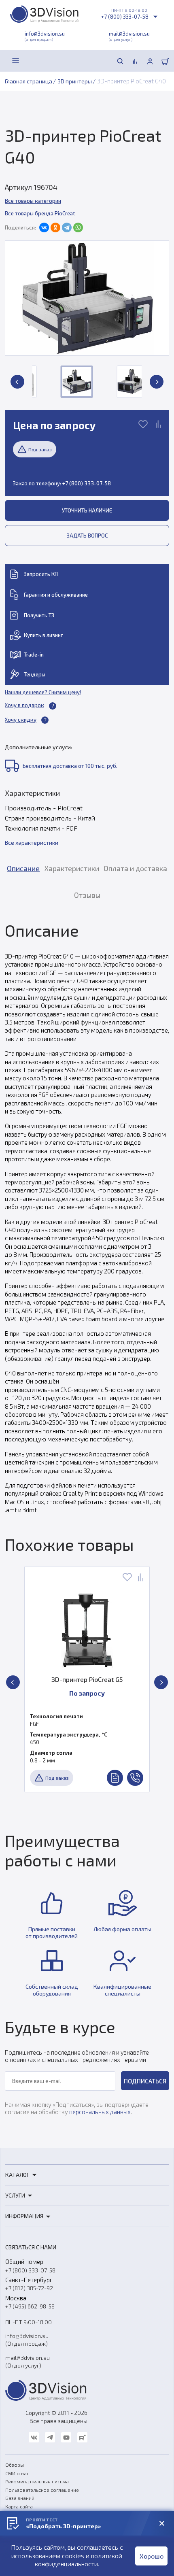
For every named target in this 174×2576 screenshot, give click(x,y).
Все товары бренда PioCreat (40, 213)
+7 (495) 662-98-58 (30, 2306)
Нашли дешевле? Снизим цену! (43, 692)
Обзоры (15, 2465)
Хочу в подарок (24, 705)
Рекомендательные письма (37, 2481)
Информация (24, 2216)
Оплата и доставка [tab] (135, 868)
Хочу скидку (21, 720)
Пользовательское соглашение (42, 2490)
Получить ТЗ (39, 615)
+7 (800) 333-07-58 (125, 17)
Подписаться (145, 2081)
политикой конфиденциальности (79, 2560)
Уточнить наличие (87, 510)
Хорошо (152, 2556)
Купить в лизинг (43, 635)
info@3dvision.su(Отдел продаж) (27, 2340)
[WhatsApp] (78, 227)
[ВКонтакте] (44, 227)
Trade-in (34, 655)
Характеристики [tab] (72, 868)
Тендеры (35, 674)
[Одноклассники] (55, 227)
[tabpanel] (87, 1217)
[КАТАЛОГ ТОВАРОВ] (16, 61)
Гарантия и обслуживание (56, 595)
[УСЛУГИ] (34, 61)
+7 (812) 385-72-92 (29, 2288)
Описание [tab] (23, 868)
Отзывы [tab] (87, 895)
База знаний (20, 2498)
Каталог (17, 2175)
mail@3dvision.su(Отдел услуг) (28, 2361)
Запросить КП (41, 574)
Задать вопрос (87, 536)
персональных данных (100, 2112)
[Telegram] (67, 227)
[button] (17, 382)
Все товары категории (33, 201)
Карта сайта (19, 2506)
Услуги (15, 2195)
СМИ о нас (17, 2473)
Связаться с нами (31, 2247)
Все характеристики (32, 843)
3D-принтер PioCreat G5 (87, 1679)
